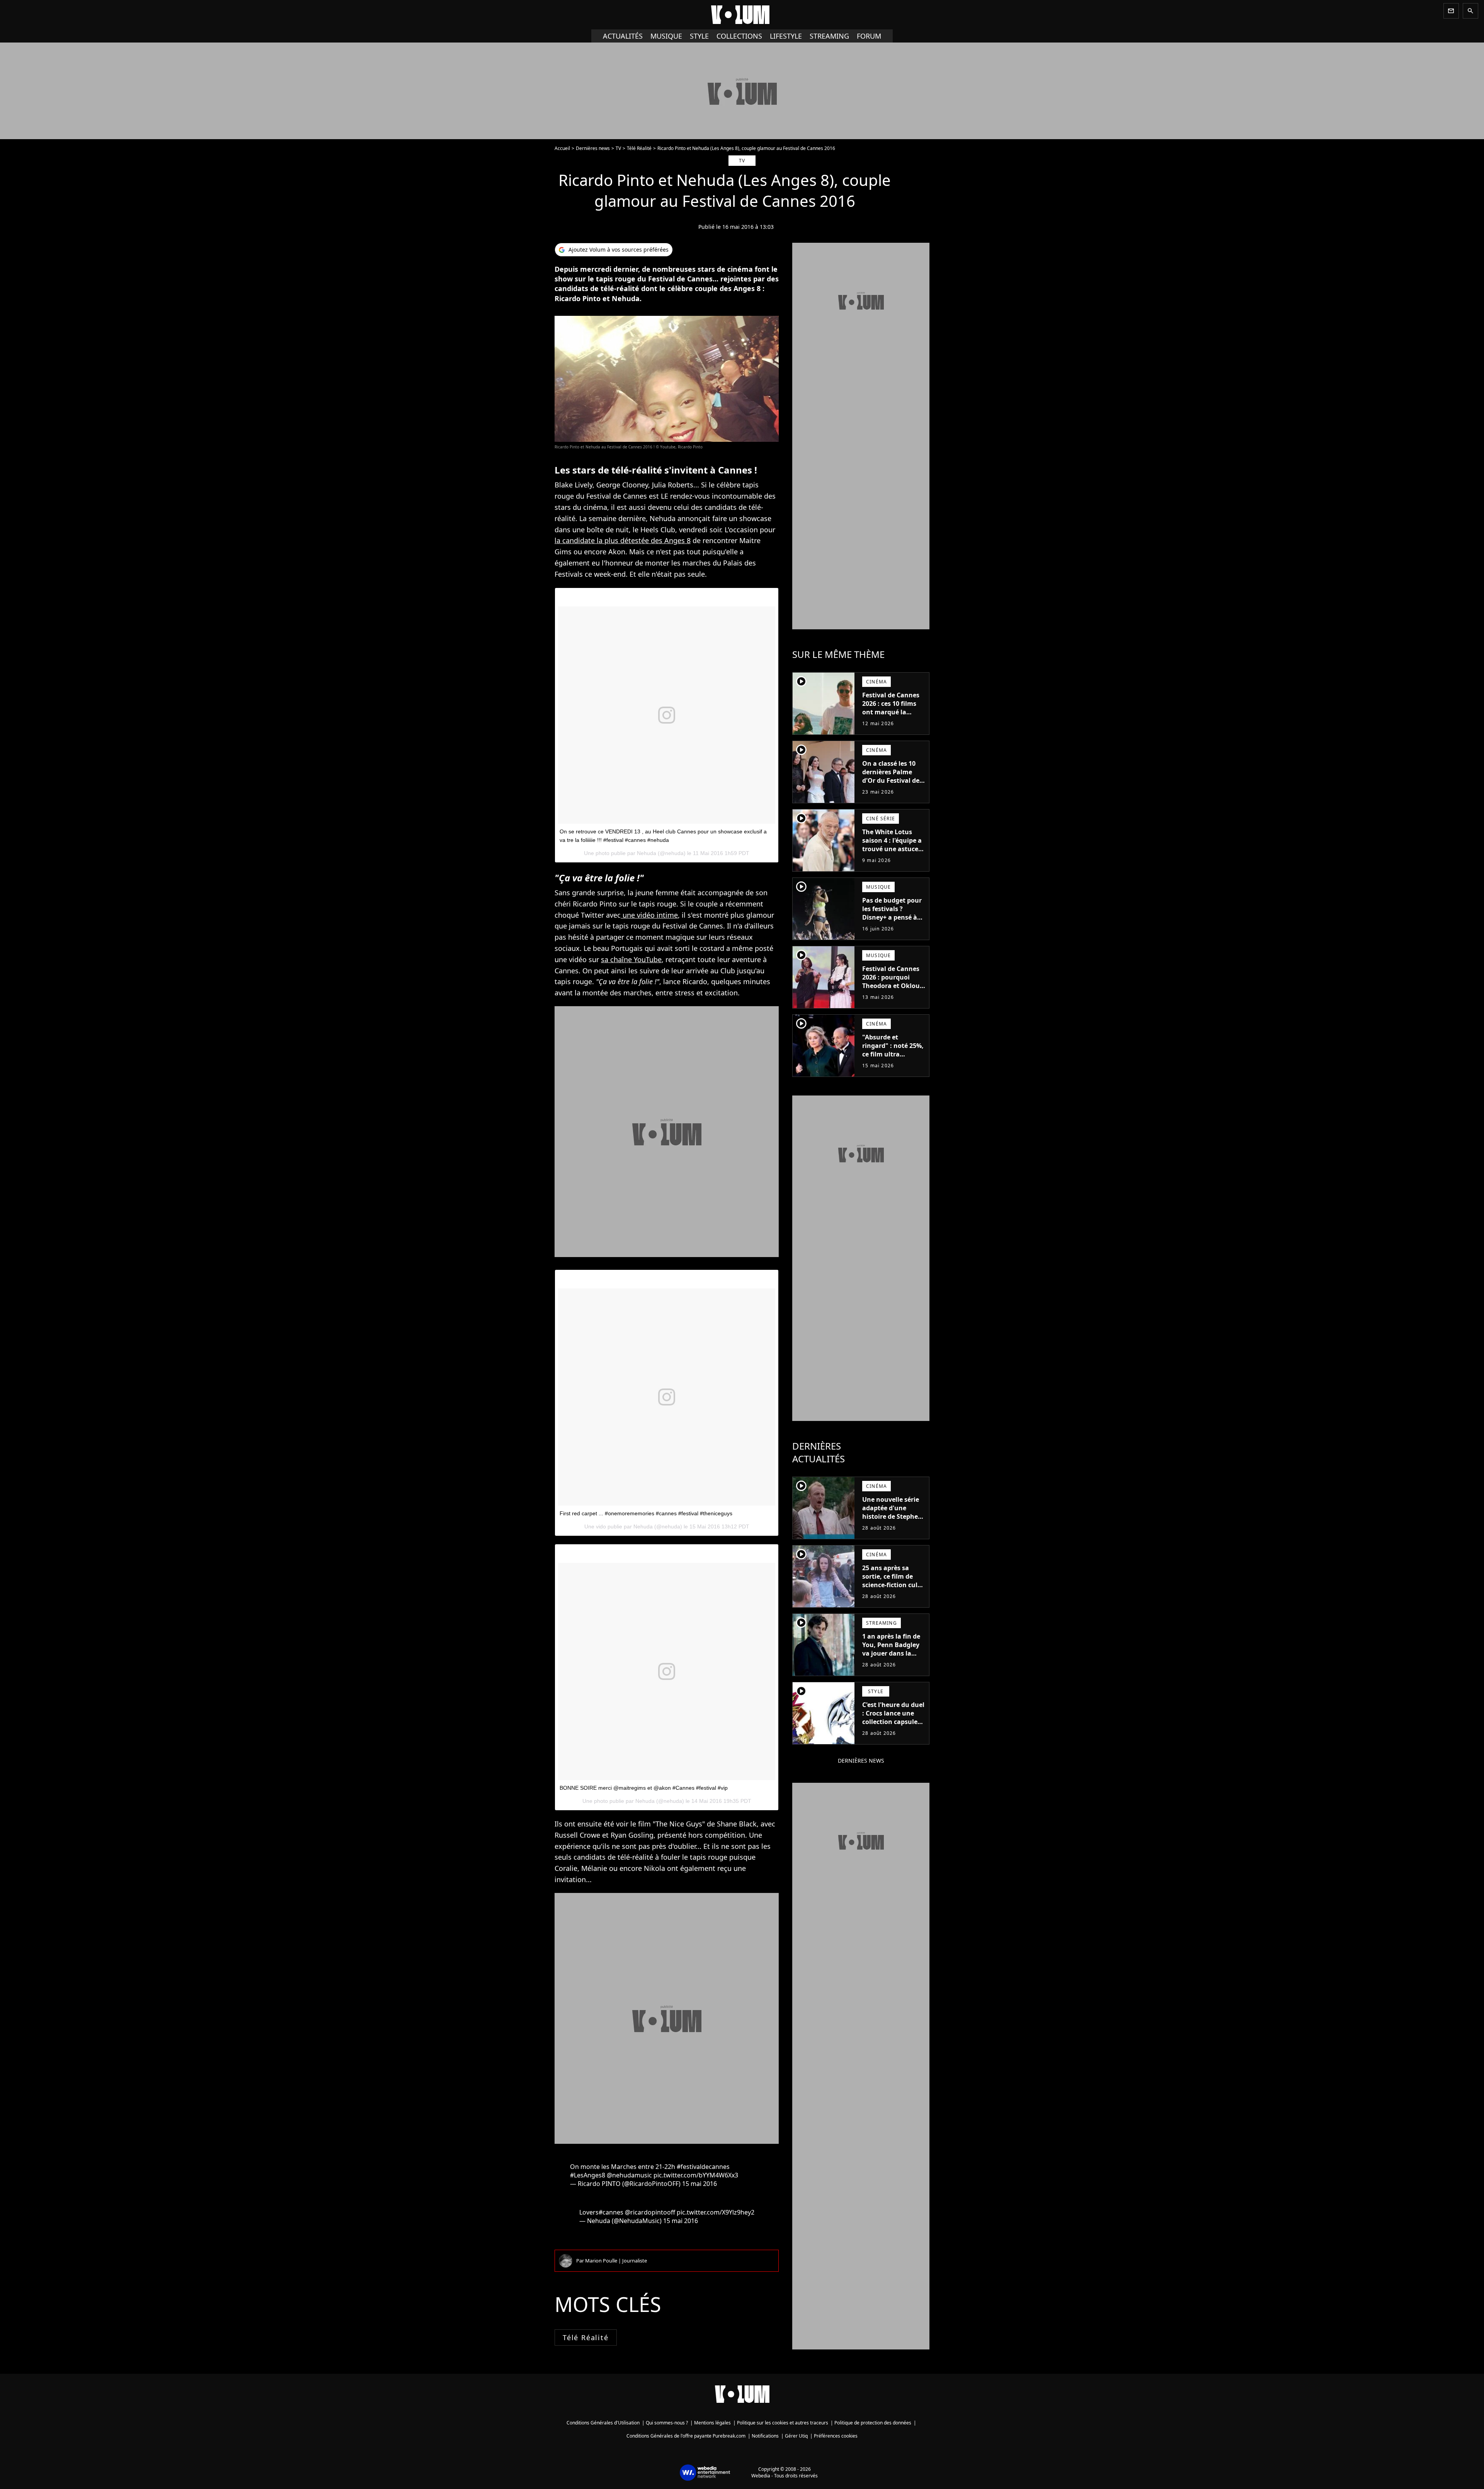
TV (618, 148)
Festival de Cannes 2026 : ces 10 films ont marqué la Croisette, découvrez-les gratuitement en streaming (891, 721)
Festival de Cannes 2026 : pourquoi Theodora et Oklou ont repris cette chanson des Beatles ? (894, 990)
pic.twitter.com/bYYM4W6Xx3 (696, 2175)
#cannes (611, 2212)
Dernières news (593, 148)
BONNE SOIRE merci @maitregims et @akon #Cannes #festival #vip (644, 1788)
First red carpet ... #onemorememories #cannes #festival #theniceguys (646, 1513)
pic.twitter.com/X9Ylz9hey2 (716, 2212)
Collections (739, 36)
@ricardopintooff (650, 2212)
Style (699, 36)
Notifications (765, 2436)
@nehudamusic (629, 2175)
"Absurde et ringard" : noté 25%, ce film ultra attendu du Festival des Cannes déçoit (893, 1054)
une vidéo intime (649, 915)
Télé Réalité (639, 148)
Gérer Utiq (796, 2436)
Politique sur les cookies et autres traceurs (783, 2423)
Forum (869, 36)
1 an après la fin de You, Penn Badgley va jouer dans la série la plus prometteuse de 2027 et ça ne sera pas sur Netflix (891, 1662)
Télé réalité (586, 2337)
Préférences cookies (836, 2436)
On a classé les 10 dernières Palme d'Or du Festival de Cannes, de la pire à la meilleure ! (892, 780)
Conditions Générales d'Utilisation (603, 2423)
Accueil (562, 148)
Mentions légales (712, 2423)
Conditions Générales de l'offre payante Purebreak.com (686, 2436)
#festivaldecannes (703, 2167)
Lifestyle (786, 36)
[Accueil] (742, 15)
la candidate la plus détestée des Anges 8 (623, 540)
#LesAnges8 (588, 2175)
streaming (829, 36)
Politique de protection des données (873, 2423)
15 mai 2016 (699, 2184)
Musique (666, 36)
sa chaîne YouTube (631, 959)
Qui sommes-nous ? (667, 2423)
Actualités (623, 36)
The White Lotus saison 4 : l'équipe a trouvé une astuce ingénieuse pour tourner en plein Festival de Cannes (892, 853)
